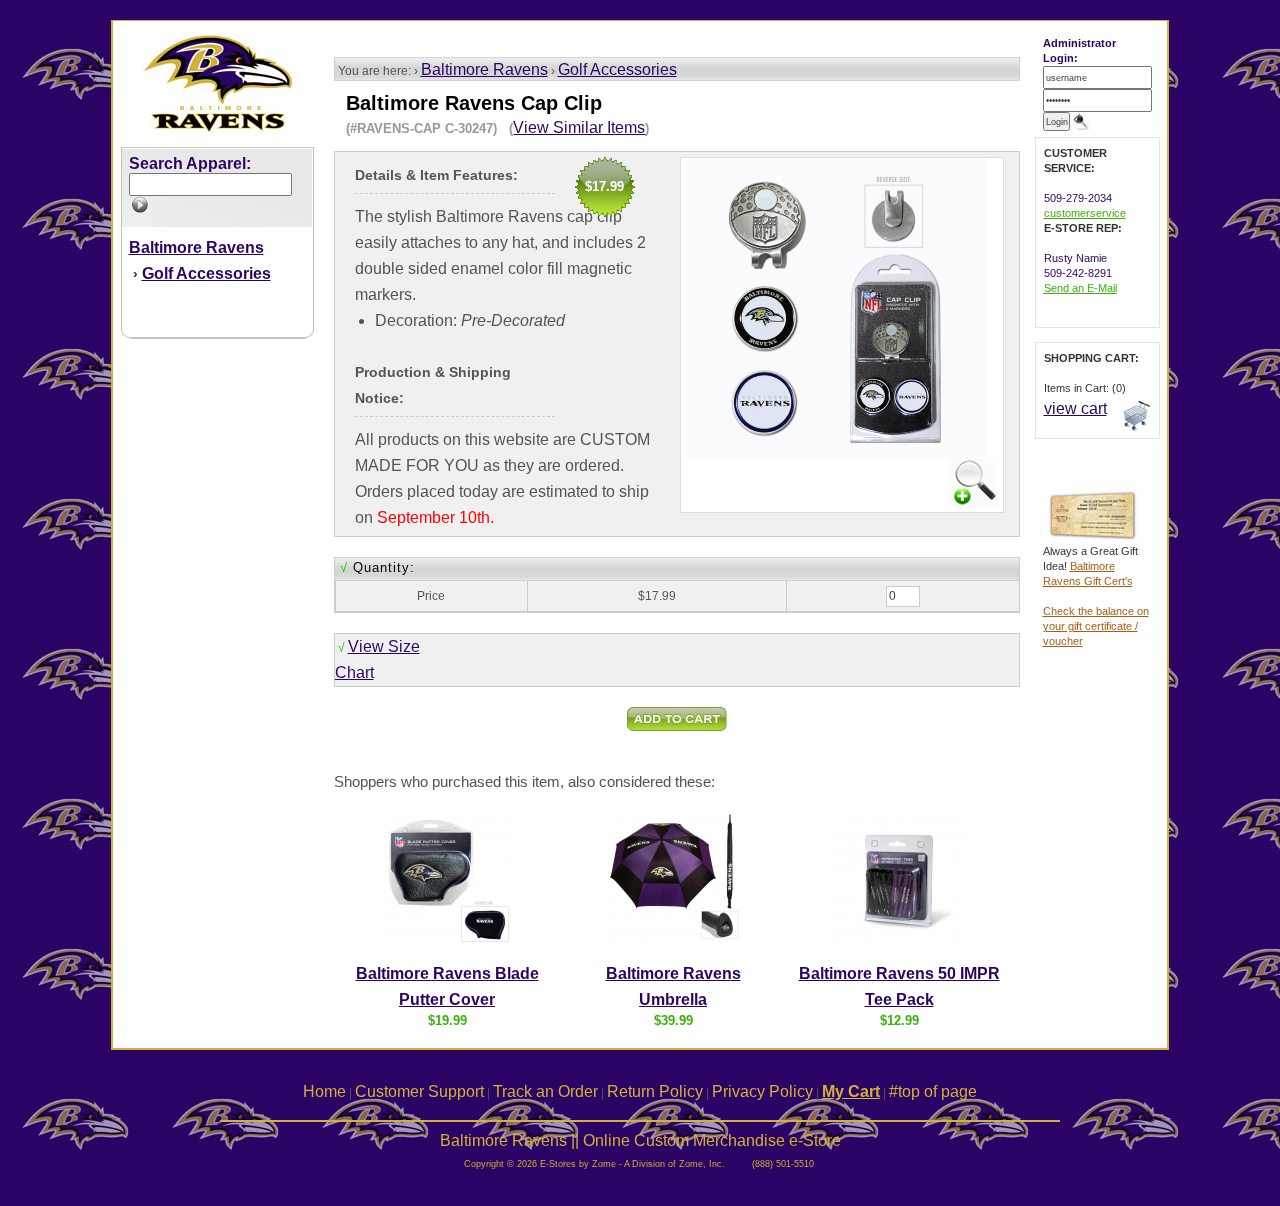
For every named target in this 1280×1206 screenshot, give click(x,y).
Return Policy (655, 1091)
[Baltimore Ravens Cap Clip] (973, 501)
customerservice (1085, 213)
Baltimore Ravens (484, 69)
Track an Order (545, 1091)
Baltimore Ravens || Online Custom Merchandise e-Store (640, 1140)
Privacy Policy (762, 1091)
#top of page (933, 1091)
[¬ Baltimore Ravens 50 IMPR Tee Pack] (899, 944)
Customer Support (419, 1091)
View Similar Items (579, 127)
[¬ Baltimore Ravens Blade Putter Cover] (447, 944)
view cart (1075, 408)
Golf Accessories (617, 69)
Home (324, 1091)
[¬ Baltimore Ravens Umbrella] (673, 944)
